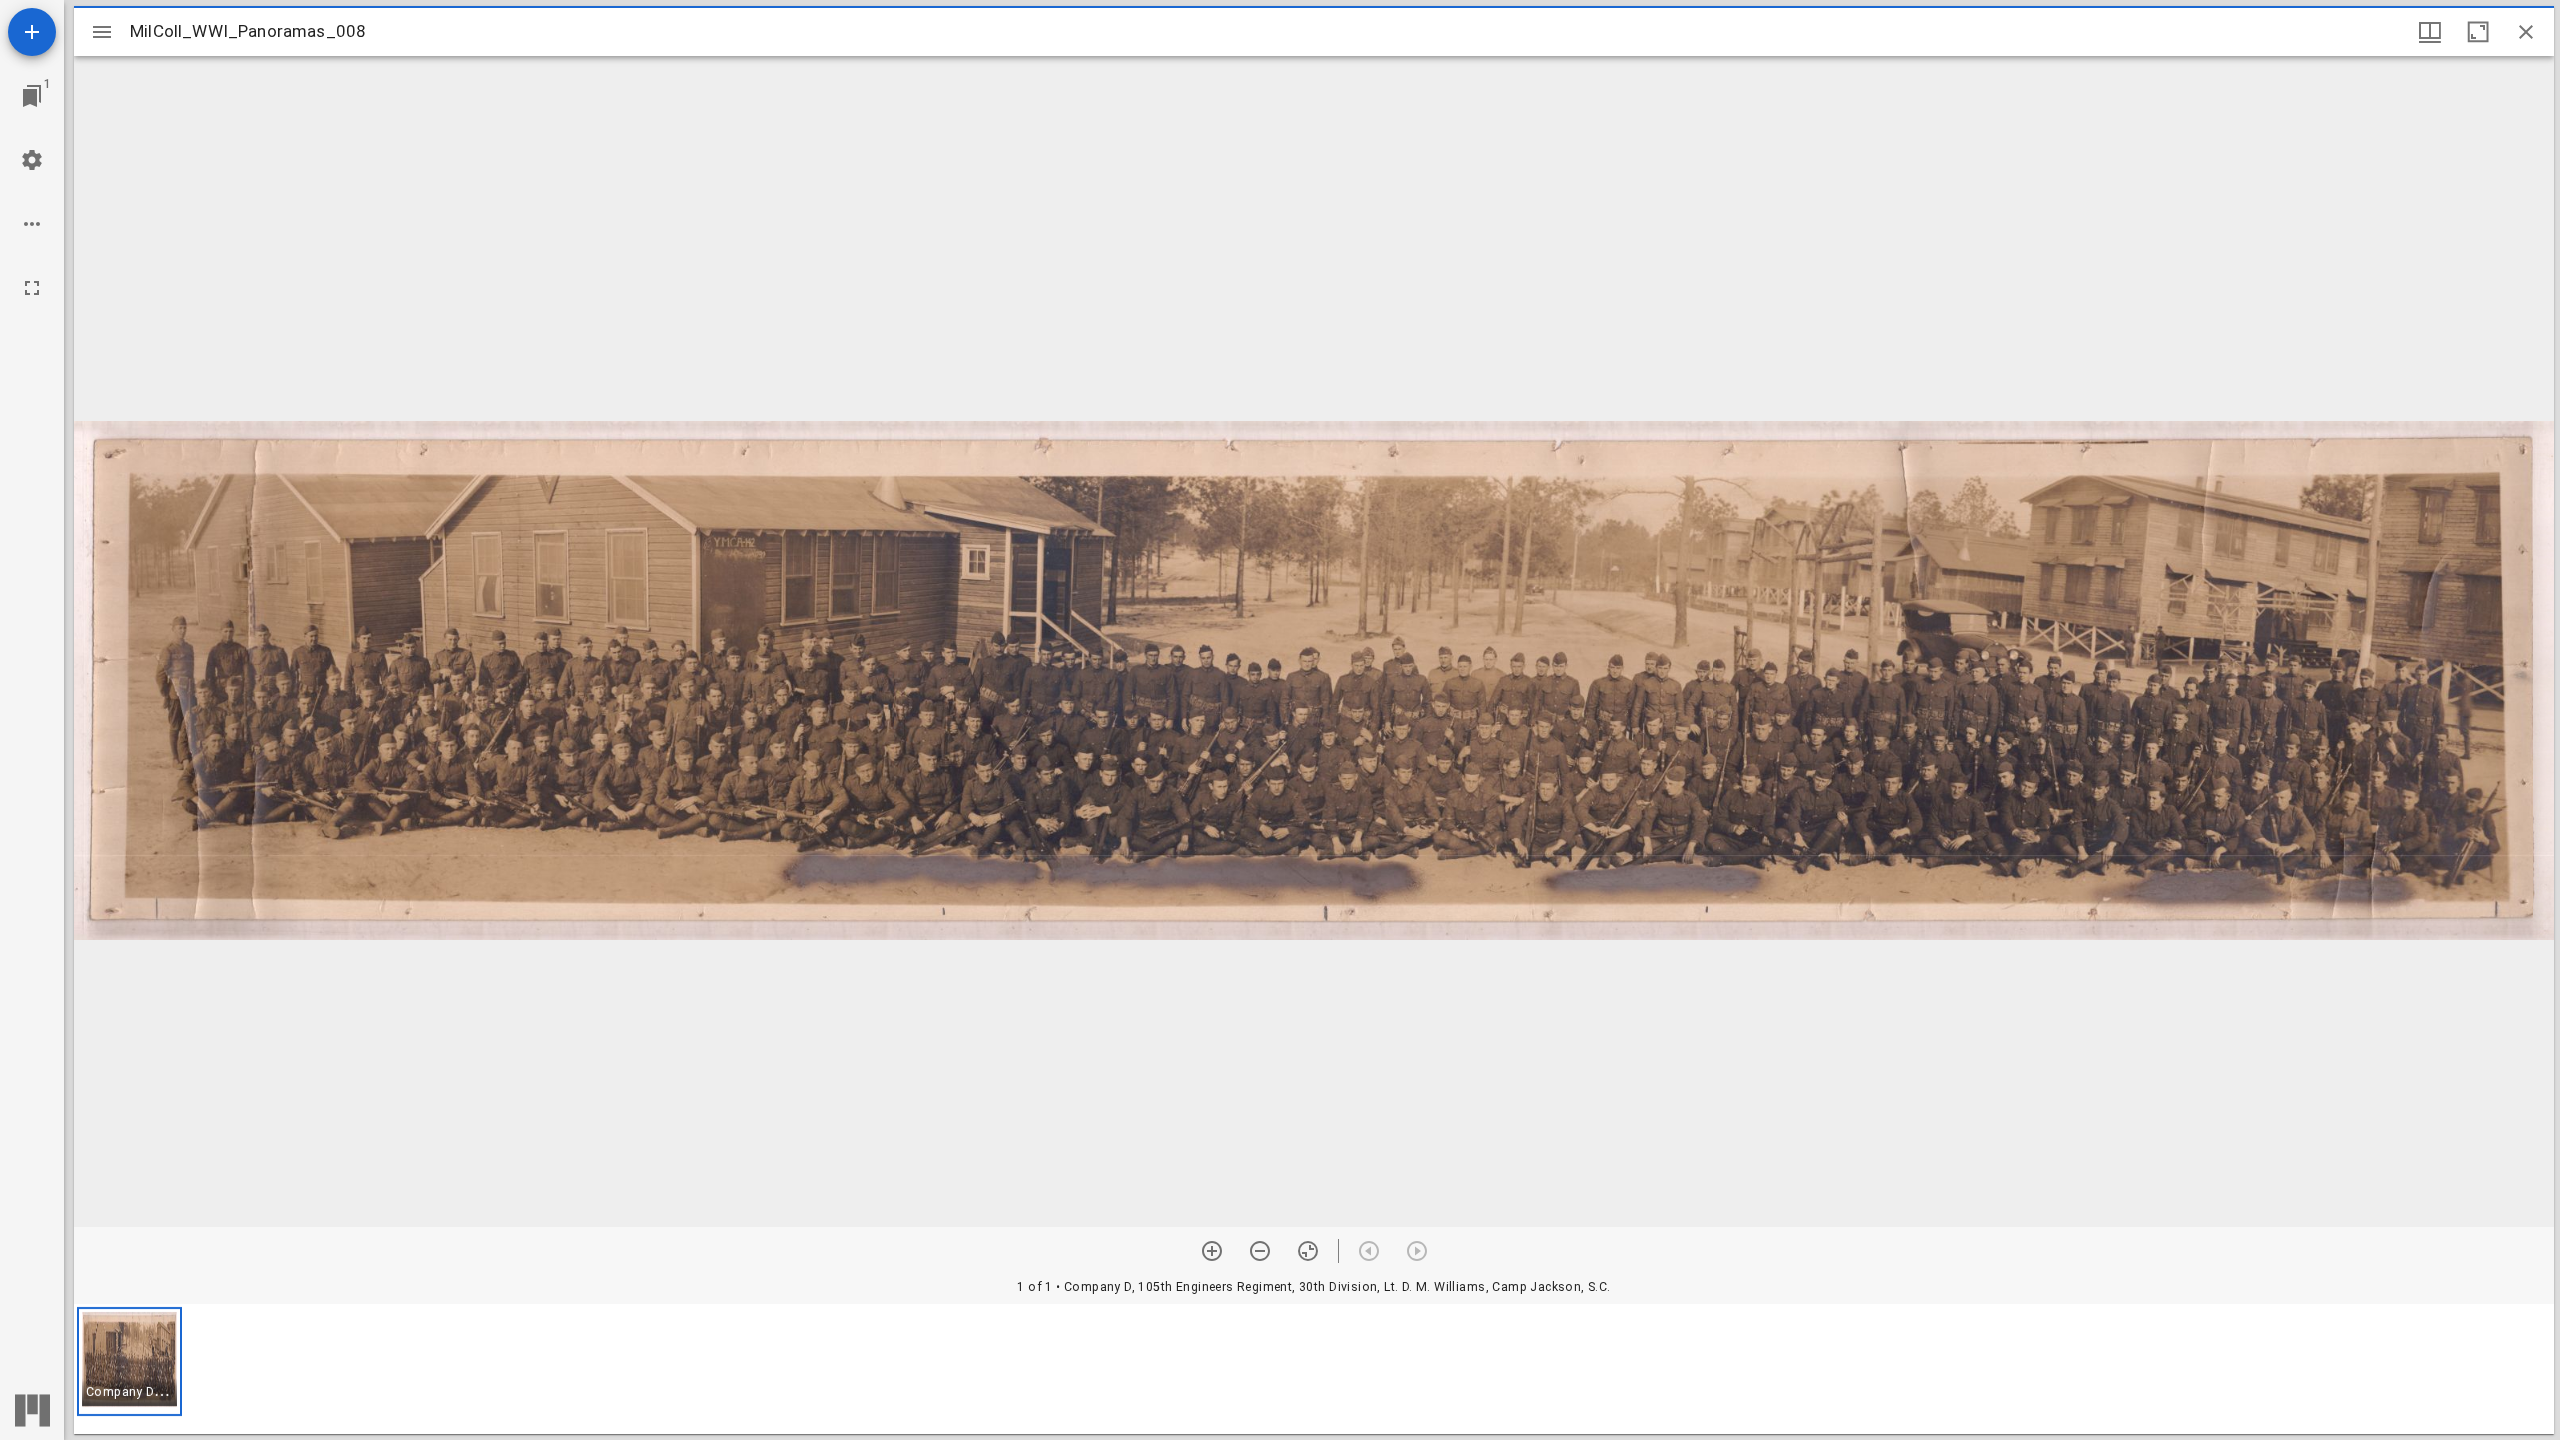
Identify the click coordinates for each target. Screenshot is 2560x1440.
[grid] (1314, 1369)
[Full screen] (32, 288)
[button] (129, 1361)
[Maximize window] (2478, 32)
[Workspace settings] (32, 160)
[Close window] (2526, 32)
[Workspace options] (32, 224)
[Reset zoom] (1308, 1251)
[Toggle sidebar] (102, 32)
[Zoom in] (1212, 1251)
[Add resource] (32, 32)
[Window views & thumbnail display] (2430, 32)
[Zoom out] (1260, 1251)
